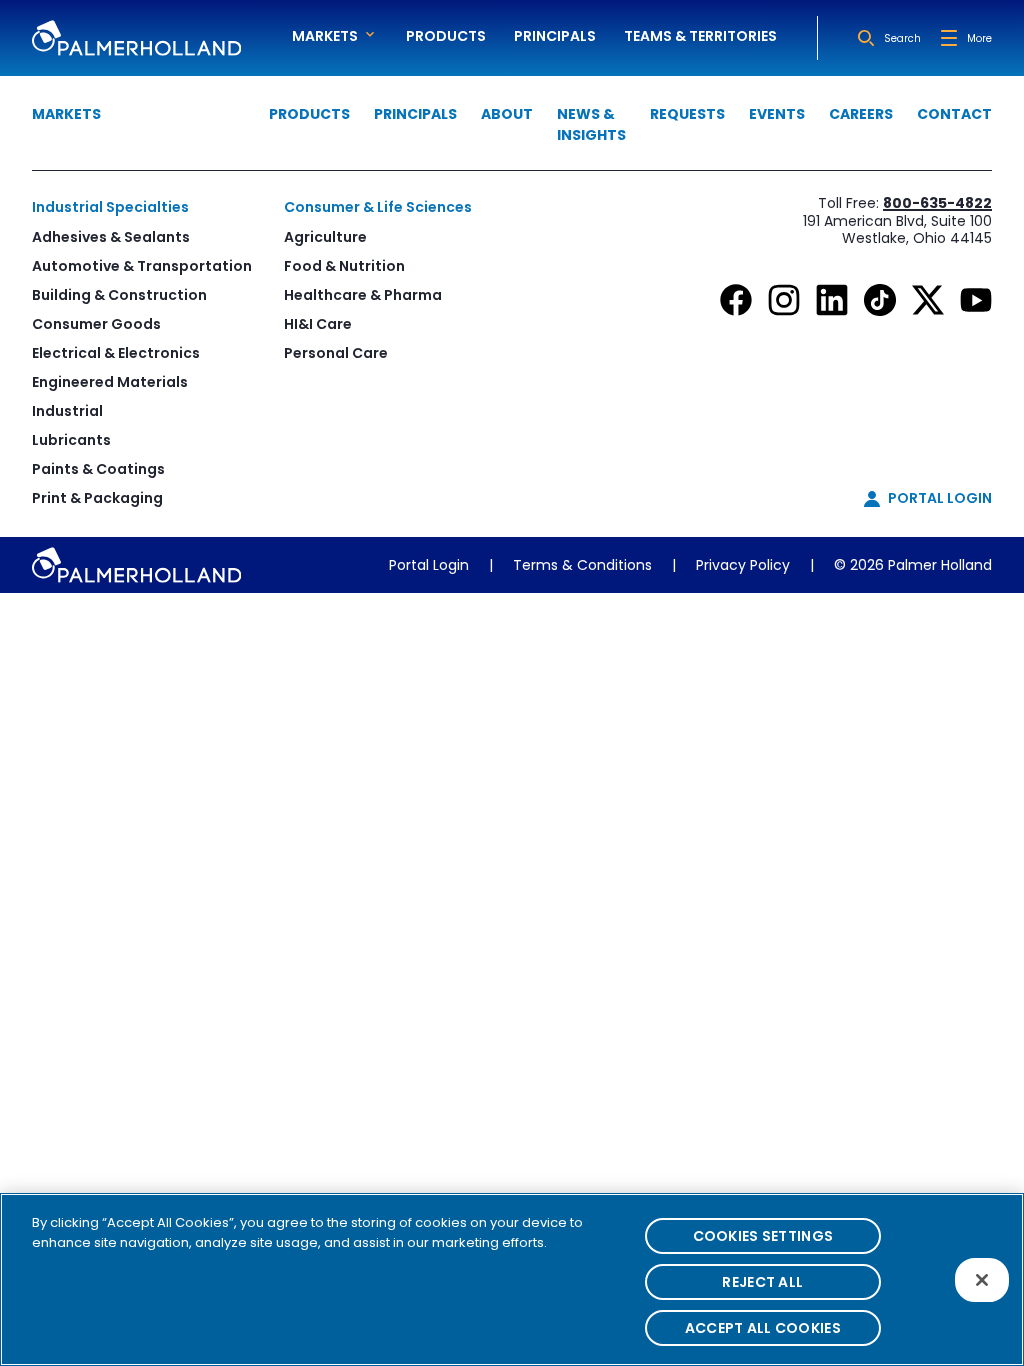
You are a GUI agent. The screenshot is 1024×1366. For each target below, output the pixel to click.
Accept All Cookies (763, 1328)
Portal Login (429, 565)
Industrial (67, 411)
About (507, 114)
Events (777, 114)
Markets (66, 114)
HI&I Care (318, 324)
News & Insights (591, 124)
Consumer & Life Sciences (378, 207)
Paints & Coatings (98, 469)
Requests (687, 114)
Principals (555, 36)
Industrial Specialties (110, 207)
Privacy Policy (743, 565)
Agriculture (325, 237)
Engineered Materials (110, 382)
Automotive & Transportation (142, 266)
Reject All (762, 1282)
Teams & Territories (700, 36)
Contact (954, 114)
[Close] (982, 1280)
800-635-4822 (937, 203)
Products (446, 36)
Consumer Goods (96, 324)
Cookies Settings (763, 1236)
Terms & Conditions (582, 565)
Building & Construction (119, 295)
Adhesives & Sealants (111, 237)
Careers (861, 114)
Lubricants (71, 440)
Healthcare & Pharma (363, 295)
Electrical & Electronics (116, 353)
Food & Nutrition (344, 266)
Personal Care (336, 353)
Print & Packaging (97, 498)
